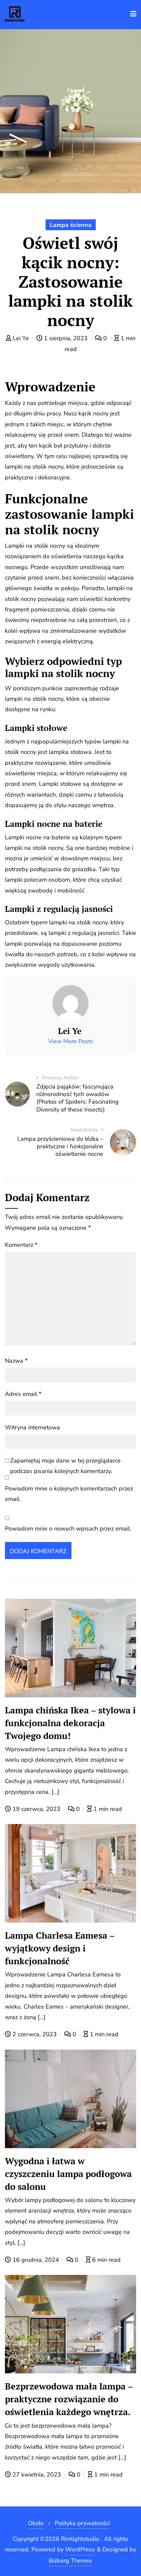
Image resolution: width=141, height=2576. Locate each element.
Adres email (23, 1394)
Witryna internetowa (32, 1427)
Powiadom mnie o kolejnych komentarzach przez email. (69, 1494)
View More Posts (71, 1041)
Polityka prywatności (82, 2523)
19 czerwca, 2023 (36, 1809)
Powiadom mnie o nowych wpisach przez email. (68, 1529)
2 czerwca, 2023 (35, 2034)
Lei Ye (21, 338)
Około (36, 2523)
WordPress (80, 2549)
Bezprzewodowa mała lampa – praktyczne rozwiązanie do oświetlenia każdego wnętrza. (69, 2399)
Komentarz (21, 1245)
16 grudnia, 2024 (36, 2260)
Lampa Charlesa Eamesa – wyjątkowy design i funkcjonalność (60, 1948)
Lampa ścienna (71, 225)
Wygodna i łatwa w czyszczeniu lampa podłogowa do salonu (68, 2174)
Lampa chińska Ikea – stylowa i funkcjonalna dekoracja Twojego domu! (70, 1723)
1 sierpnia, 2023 (66, 338)
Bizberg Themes (70, 2561)
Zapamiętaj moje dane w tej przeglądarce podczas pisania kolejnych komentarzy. (65, 1466)
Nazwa (16, 1361)
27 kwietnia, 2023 (37, 2475)
